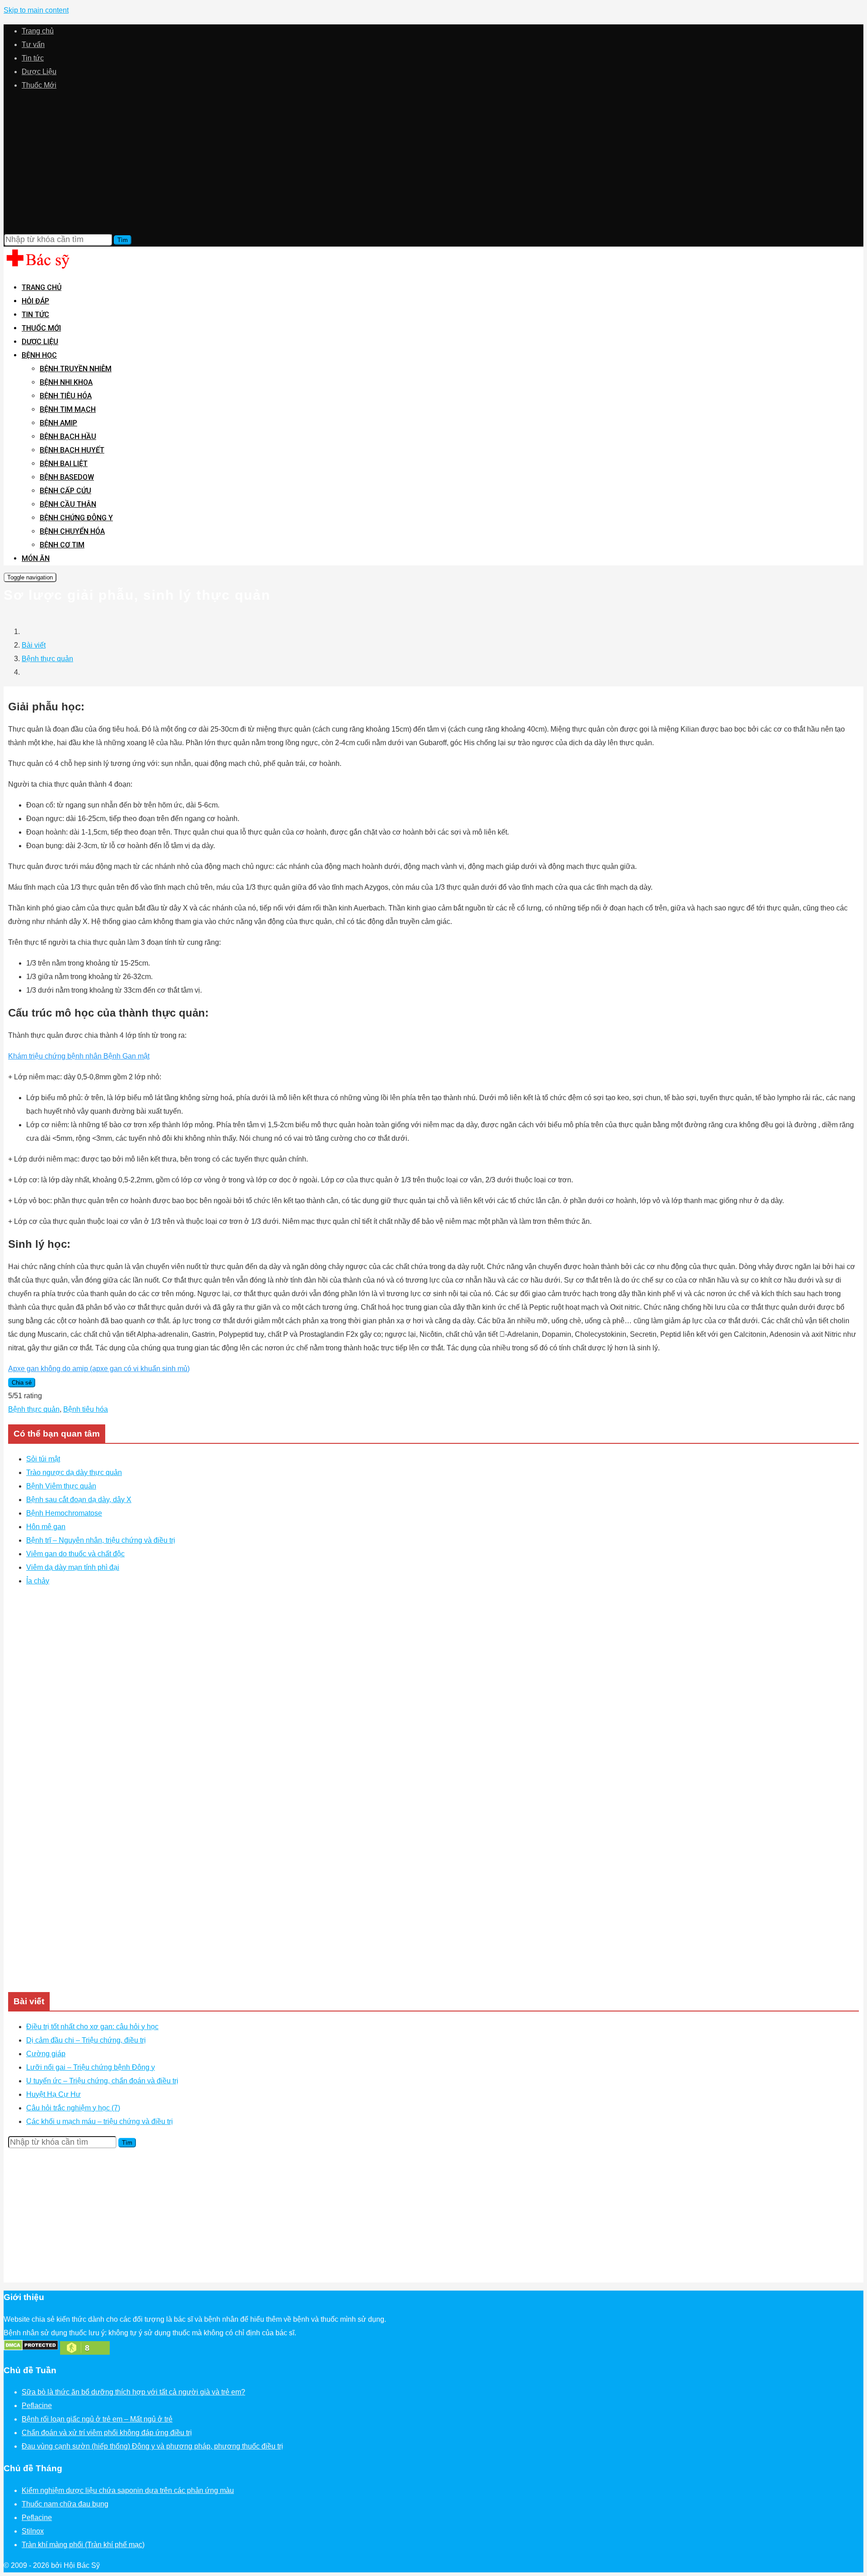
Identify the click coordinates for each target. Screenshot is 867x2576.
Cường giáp (46, 2054)
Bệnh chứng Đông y (76, 518)
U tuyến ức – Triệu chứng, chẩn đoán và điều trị (102, 2081)
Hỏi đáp (35, 301)
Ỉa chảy (38, 1581)
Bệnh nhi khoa (66, 382)
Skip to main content (36, 10)
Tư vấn (33, 44)
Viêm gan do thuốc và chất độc (75, 1554)
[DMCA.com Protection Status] (31, 2348)
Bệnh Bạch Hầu (68, 436)
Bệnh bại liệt (64, 464)
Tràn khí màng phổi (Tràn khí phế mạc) (83, 2545)
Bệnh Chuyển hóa (72, 531)
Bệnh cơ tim (62, 545)
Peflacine (37, 2406)
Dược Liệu (39, 72)
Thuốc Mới (39, 85)
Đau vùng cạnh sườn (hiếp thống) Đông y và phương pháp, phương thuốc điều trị (152, 2446)
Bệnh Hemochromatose (64, 1513)
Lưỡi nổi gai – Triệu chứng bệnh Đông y (91, 2067)
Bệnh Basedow (67, 477)
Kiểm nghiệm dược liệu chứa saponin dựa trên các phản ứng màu (128, 2490)
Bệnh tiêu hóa (66, 396)
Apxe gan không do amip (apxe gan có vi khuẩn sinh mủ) (99, 1369)
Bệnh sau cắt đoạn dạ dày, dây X (79, 1500)
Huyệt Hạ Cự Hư (54, 2094)
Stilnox (33, 2531)
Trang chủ (38, 31)
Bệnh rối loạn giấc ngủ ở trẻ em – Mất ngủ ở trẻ (97, 2419)
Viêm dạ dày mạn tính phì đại (73, 1567)
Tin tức (33, 58)
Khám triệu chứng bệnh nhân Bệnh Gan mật (79, 1056)
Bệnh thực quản (47, 659)
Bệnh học (39, 355)
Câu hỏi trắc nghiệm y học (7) (73, 2108)
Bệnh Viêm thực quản (61, 1486)
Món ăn (36, 558)
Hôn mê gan (46, 1527)
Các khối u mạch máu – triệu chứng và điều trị (100, 2121)
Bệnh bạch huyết (72, 450)
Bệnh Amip (58, 423)
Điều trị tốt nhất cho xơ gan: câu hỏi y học (92, 2027)
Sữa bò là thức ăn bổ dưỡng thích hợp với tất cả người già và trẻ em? (133, 2392)
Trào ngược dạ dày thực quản (74, 1472)
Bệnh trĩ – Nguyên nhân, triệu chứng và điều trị (101, 1540)
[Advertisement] (433, 163)
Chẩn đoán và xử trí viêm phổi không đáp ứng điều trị (107, 2433)
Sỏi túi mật (43, 1459)
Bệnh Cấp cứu (65, 491)
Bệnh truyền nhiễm (76, 369)
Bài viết (34, 645)
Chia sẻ (22, 1383)
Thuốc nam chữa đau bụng (65, 2504)
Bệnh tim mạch (68, 409)
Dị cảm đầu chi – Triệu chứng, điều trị (86, 2040)
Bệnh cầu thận (68, 504)
